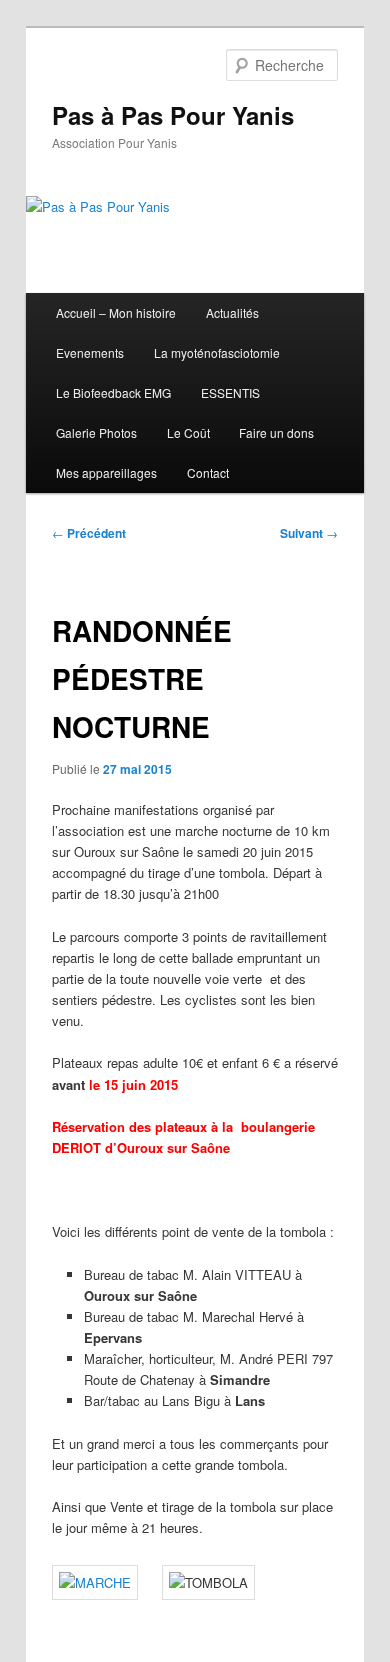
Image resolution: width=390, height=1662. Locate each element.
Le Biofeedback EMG (113, 392)
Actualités (232, 312)
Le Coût (188, 432)
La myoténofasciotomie (217, 352)
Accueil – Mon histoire (116, 312)
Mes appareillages (106, 472)
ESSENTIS (230, 392)
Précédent (89, 533)
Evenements (90, 352)
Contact (208, 472)
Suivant (309, 533)
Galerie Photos (96, 432)
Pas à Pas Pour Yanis (173, 115)
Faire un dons (276, 432)
